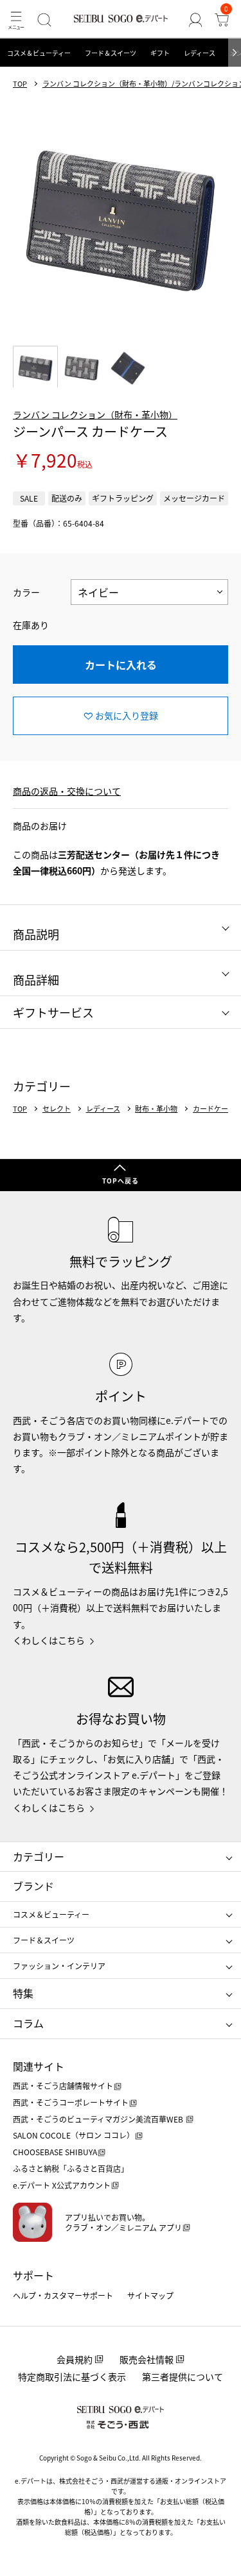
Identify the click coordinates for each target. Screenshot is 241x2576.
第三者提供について (183, 2377)
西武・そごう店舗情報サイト (63, 2086)
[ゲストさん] (195, 20)
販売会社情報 (147, 2359)
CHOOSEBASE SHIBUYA (55, 2152)
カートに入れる (121, 665)
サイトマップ (150, 2295)
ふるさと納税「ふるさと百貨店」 (71, 2168)
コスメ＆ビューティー (39, 53)
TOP (20, 84)
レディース (200, 53)
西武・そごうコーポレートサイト (71, 2102)
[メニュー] (16, 20)
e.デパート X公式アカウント (62, 2185)
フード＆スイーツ (111, 53)
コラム (28, 2023)
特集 (23, 1993)
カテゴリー (39, 1856)
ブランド (33, 1886)
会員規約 (75, 2359)
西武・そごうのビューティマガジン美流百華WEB (99, 2119)
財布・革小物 (156, 1109)
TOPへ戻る (121, 1181)
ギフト (160, 53)
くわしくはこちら (49, 1640)
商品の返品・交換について (67, 791)
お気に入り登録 (127, 715)
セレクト (57, 1109)
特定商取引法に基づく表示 (72, 2377)
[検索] (44, 20)
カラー (26, 592)
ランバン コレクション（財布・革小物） (95, 414)
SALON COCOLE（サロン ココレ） (74, 2135)
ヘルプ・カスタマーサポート (63, 2295)
